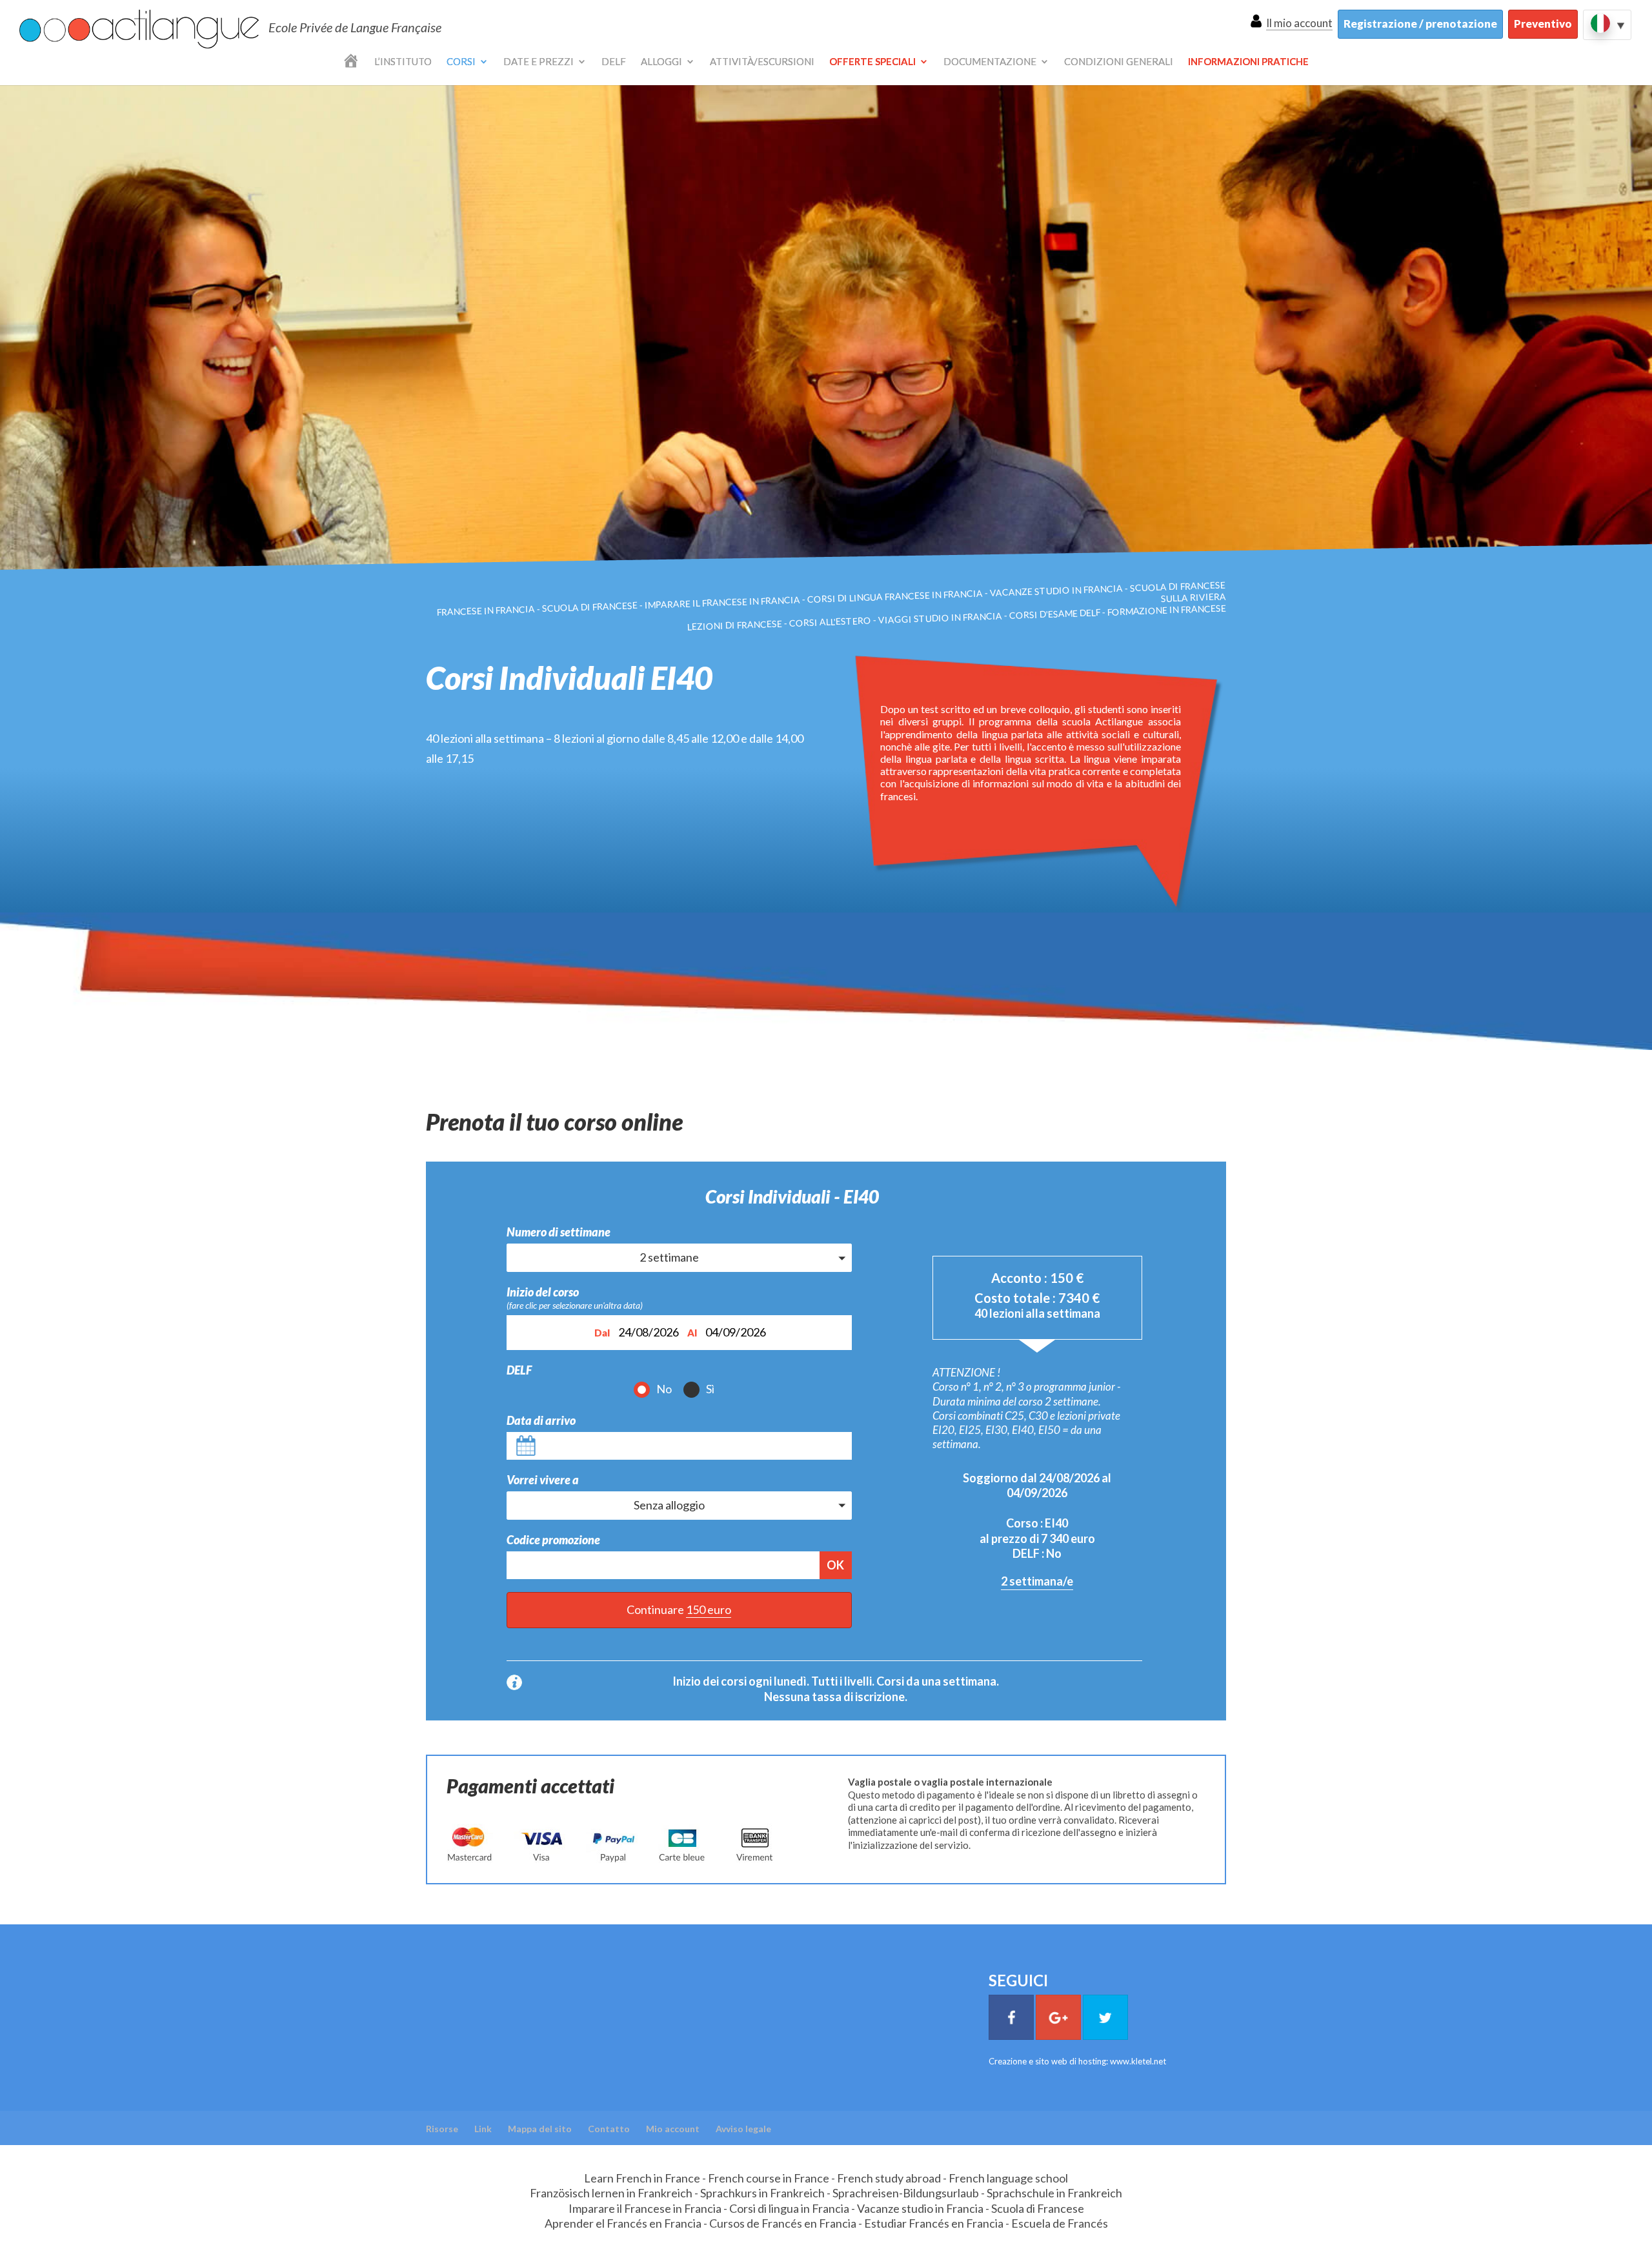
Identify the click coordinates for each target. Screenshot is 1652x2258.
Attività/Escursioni (762, 62)
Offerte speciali (872, 62)
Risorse (442, 2129)
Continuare (679, 1609)
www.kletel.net (1138, 2061)
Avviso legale (743, 2129)
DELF (614, 62)
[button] (679, 1257)
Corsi (461, 62)
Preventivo (1543, 24)
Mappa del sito (540, 2129)
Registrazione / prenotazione (1420, 24)
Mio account (673, 2129)
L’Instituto (403, 62)
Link (483, 2129)
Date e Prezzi (539, 62)
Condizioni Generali (1119, 62)
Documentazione (990, 62)
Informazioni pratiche (1248, 62)
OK (835, 1565)
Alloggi (661, 62)
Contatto (609, 2129)
